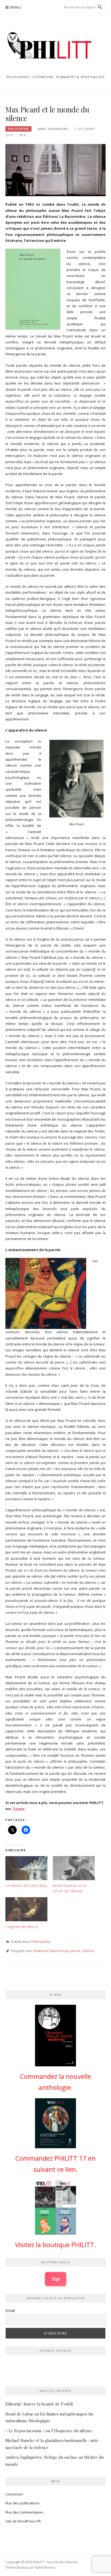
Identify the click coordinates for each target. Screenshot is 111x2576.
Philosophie (18, 129)
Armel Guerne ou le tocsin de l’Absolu (70, 1888)
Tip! (56, 2279)
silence (88, 1951)
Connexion (14, 2494)
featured (41, 1951)
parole (75, 1951)
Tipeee (18, 1809)
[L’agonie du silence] (26, 1909)
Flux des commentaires (24, 2512)
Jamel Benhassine (53, 129)
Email (10, 2311)
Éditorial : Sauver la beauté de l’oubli (39, 2404)
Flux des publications (22, 2503)
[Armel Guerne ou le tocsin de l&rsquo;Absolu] (74, 1868)
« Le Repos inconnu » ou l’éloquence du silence (49, 2431)
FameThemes (45, 2567)
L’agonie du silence (22, 1927)
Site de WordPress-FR (23, 2521)
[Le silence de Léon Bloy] (26, 1868)
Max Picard (59, 1951)
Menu (16, 7)
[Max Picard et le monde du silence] (55, 170)
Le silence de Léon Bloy (26, 1885)
